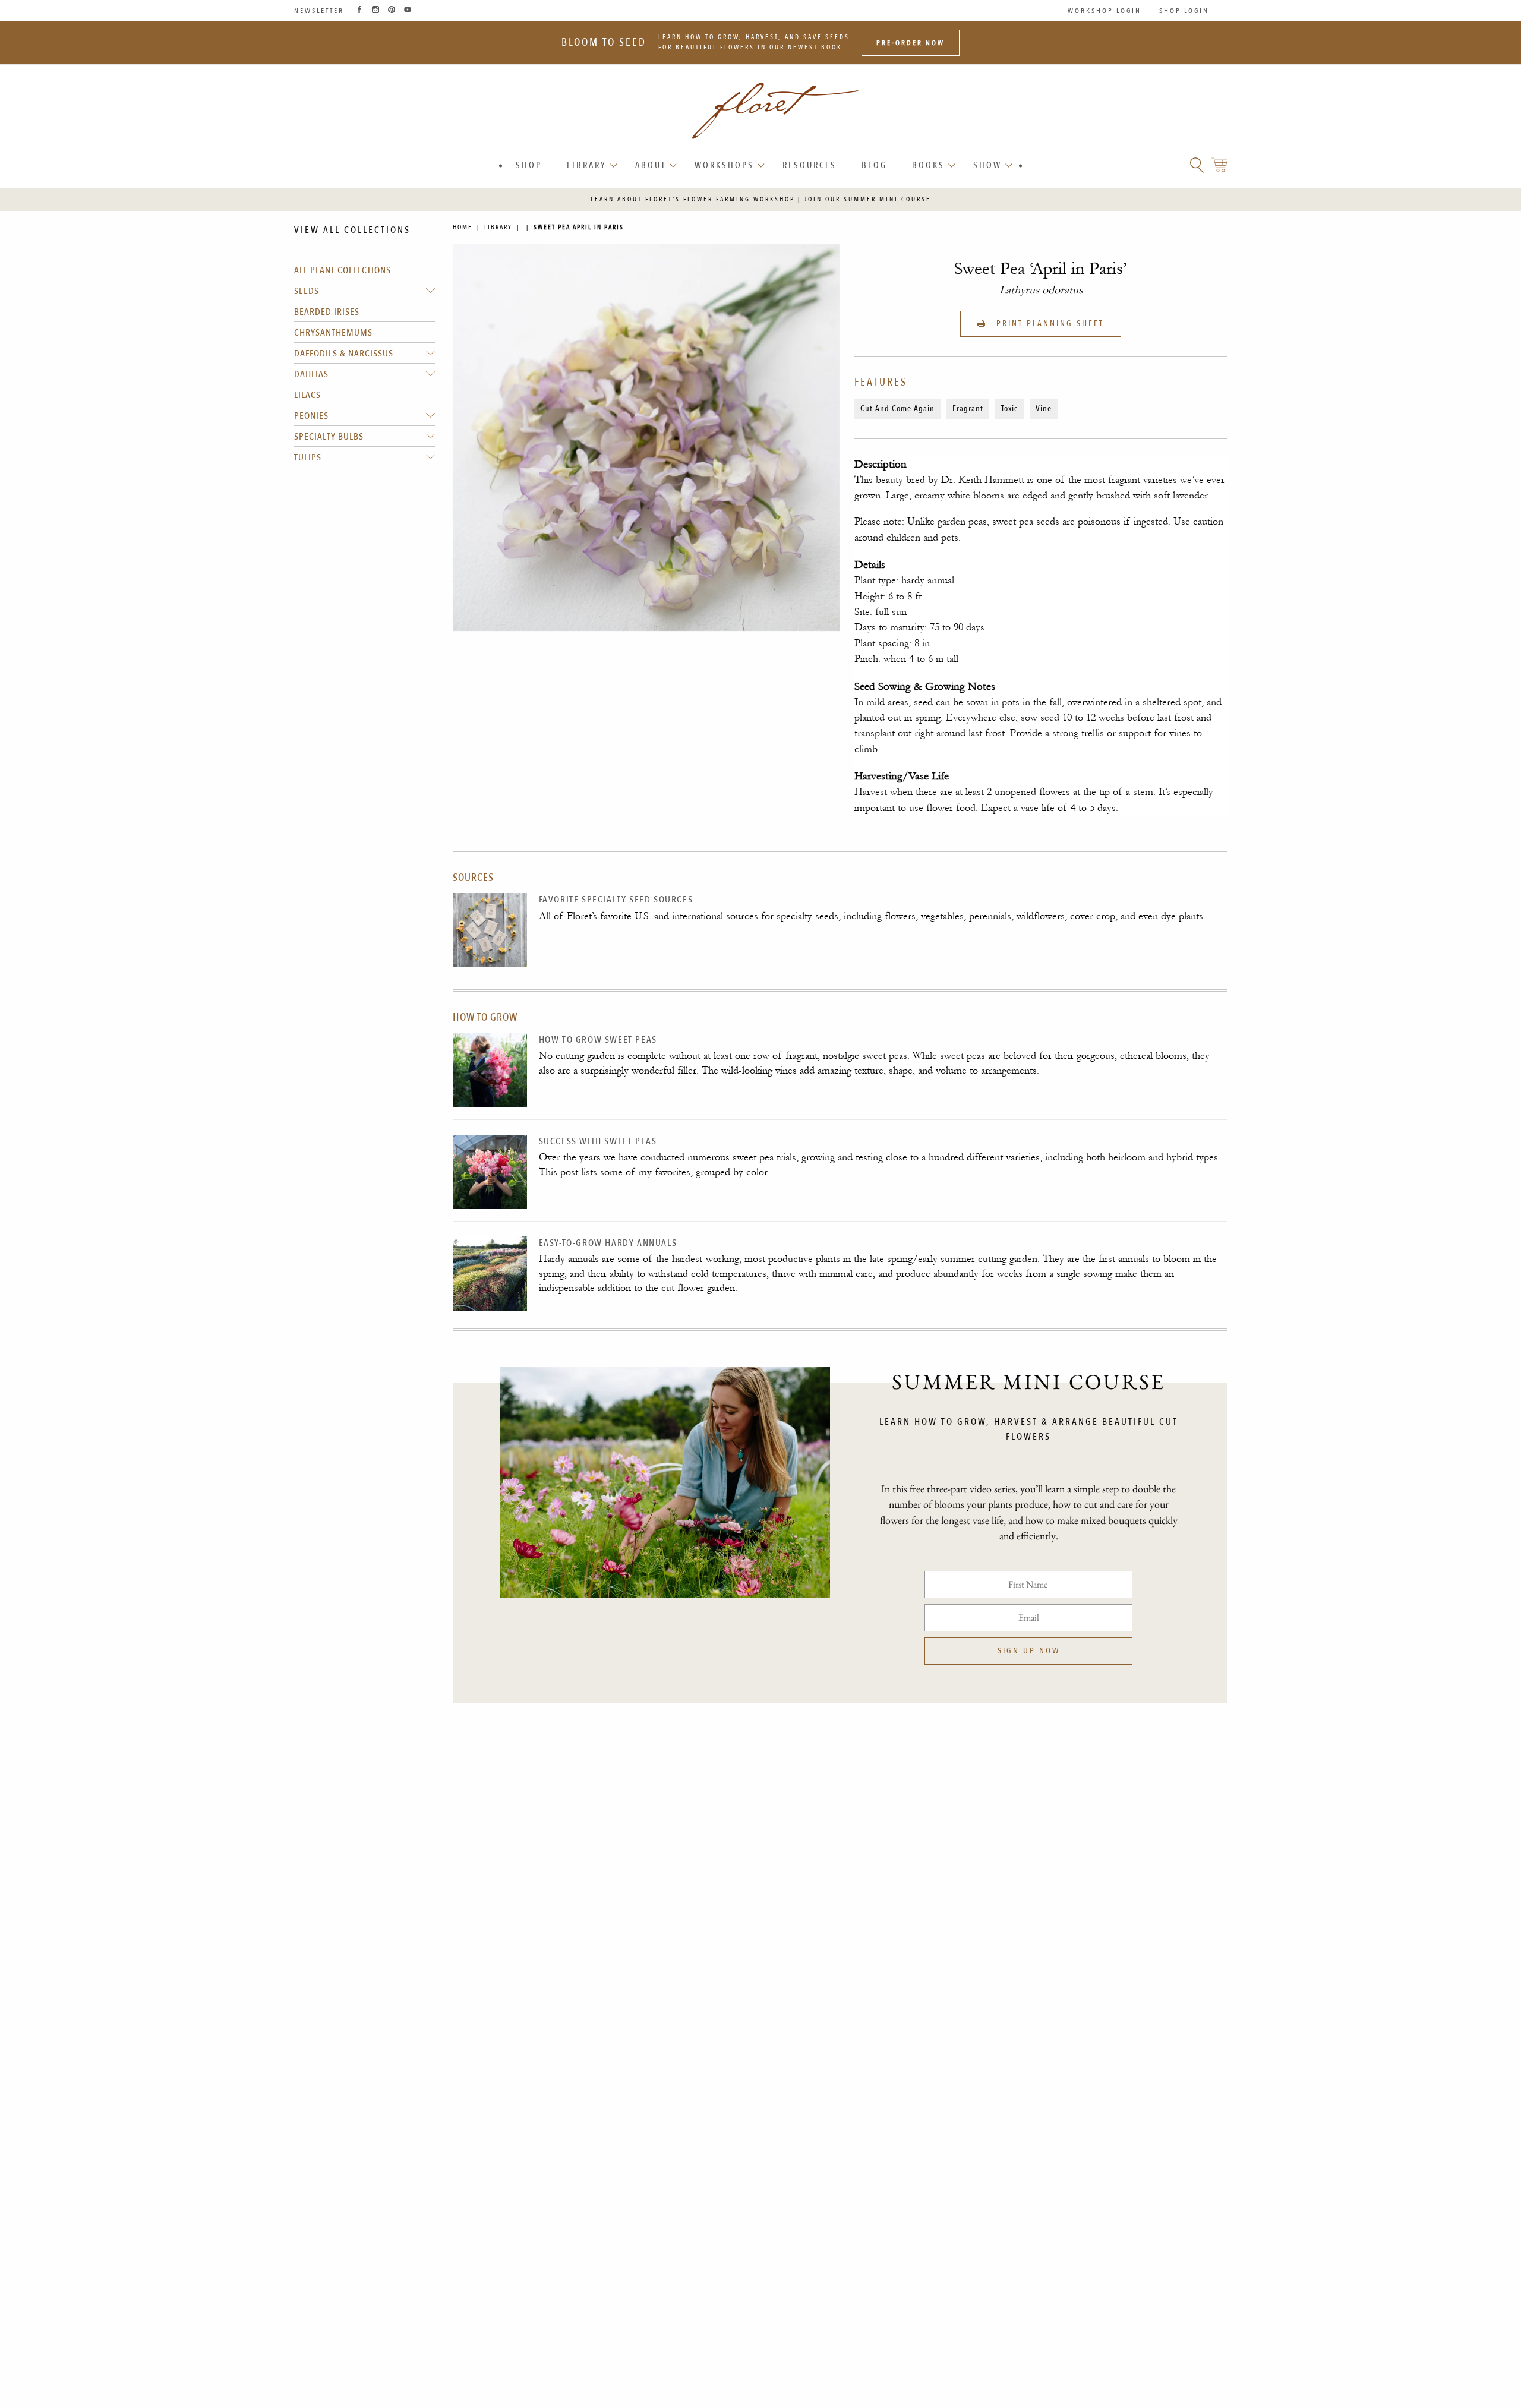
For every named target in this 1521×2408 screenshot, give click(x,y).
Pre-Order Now (911, 43)
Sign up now (1029, 1651)
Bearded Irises (327, 312)
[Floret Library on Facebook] (359, 11)
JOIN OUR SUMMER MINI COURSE (867, 199)
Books (928, 165)
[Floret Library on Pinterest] (392, 11)
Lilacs (307, 395)
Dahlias (311, 374)
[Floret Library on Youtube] (408, 11)
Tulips (308, 457)
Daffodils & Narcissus (344, 354)
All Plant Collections (343, 270)
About (651, 165)
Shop (529, 165)
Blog (874, 165)
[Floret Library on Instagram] (375, 11)
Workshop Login (1105, 11)
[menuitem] (529, 165)
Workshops (724, 165)
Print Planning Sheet (1048, 324)
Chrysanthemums (333, 333)
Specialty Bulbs (329, 437)
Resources (810, 165)
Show (987, 165)
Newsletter (319, 11)
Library (587, 165)
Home (463, 227)
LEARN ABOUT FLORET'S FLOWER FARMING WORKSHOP (693, 199)
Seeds (307, 291)
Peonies (311, 416)
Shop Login (1184, 11)
